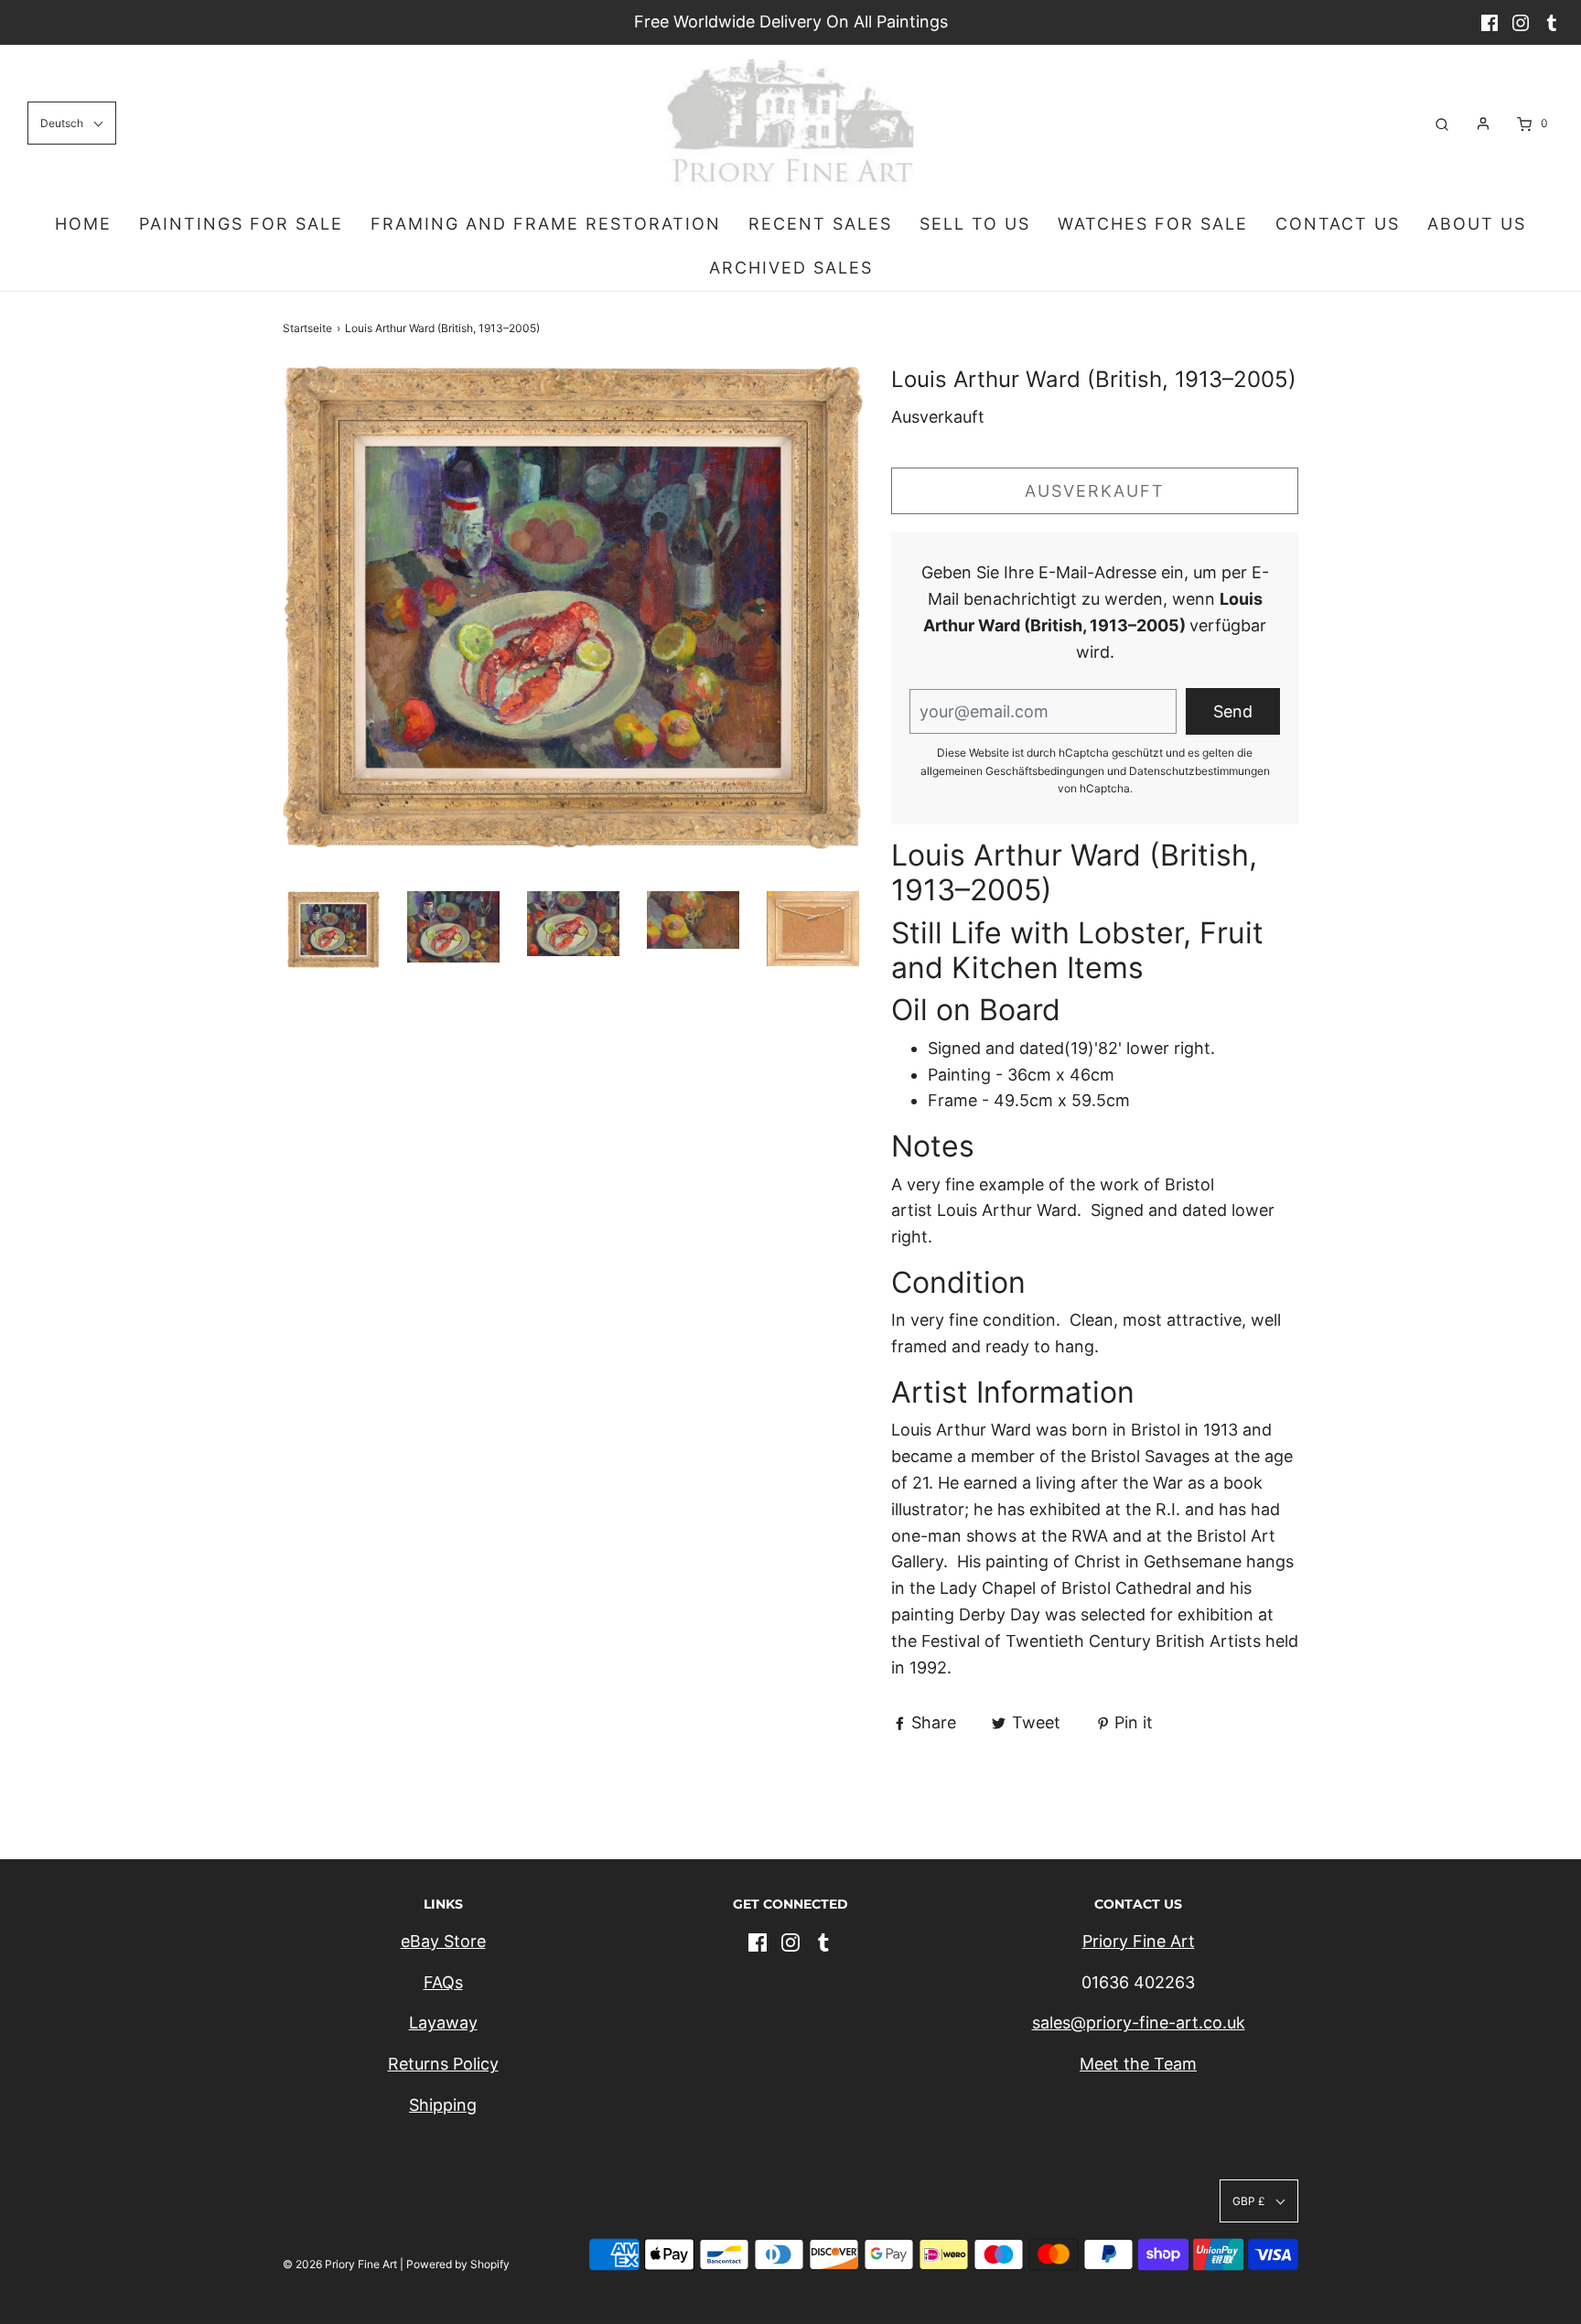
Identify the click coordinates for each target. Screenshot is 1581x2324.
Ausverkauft (1095, 491)
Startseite (307, 328)
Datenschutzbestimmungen (1199, 771)
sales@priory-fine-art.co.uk (1139, 2023)
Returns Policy (443, 2064)
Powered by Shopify (458, 2264)
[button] (333, 930)
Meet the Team (1138, 2064)
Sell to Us (975, 224)
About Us (1477, 224)
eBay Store (443, 1941)
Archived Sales (791, 268)
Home (83, 224)
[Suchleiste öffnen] (1442, 123)
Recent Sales (820, 224)
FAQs (443, 1982)
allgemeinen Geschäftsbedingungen (1012, 771)
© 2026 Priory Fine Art (340, 2264)
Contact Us (1338, 224)
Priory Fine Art (1139, 1941)
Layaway (443, 2023)
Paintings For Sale (241, 224)
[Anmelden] (1483, 124)
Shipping (443, 2105)
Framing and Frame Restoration (546, 224)
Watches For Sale (1153, 224)
